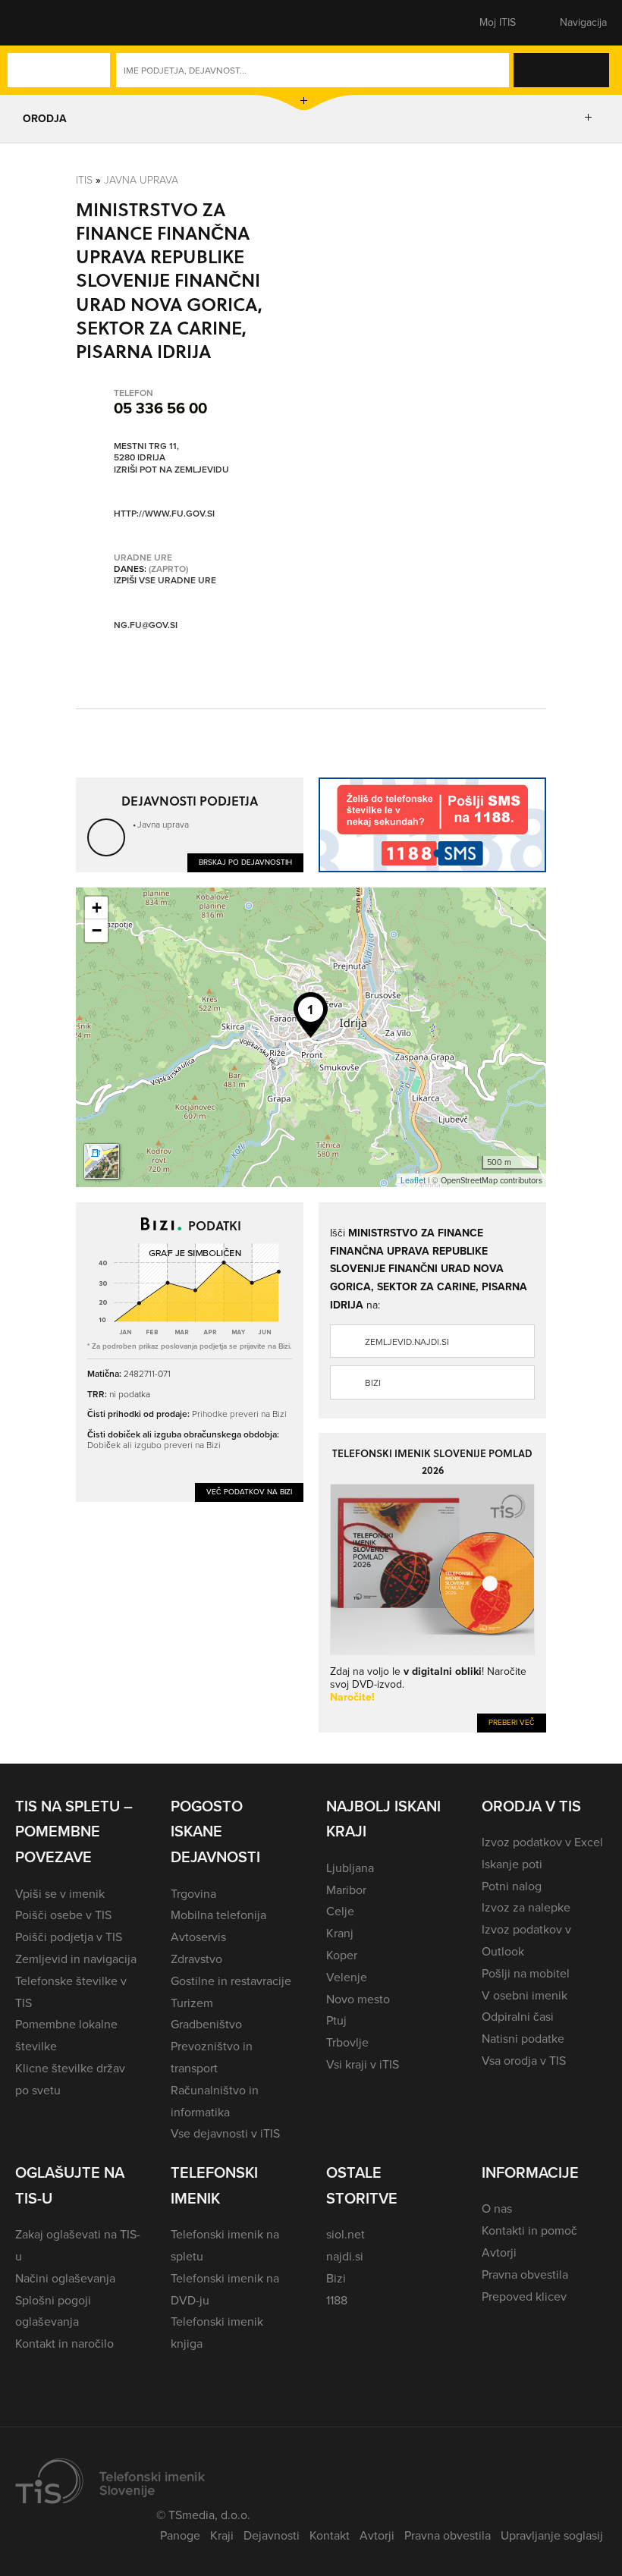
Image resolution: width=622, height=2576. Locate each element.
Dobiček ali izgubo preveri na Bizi (154, 1445)
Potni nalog (512, 1886)
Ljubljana (350, 1868)
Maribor (346, 1890)
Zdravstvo (196, 1959)
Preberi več (512, 1722)
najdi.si (345, 2256)
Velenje (347, 1977)
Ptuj (336, 2020)
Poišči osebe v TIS (63, 1915)
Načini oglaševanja (65, 2278)
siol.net (346, 2234)
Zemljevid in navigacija (76, 1959)
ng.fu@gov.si (146, 625)
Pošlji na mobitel (526, 1973)
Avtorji (499, 2252)
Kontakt (330, 2535)
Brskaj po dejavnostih (245, 862)
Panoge (180, 2535)
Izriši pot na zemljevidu (171, 470)
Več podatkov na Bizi (249, 1492)
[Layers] (102, 1161)
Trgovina (193, 1894)
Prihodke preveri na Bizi (239, 1414)
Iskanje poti (512, 1864)
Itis (84, 179)
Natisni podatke (523, 2039)
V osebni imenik (525, 1995)
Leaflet (413, 1180)
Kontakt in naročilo (64, 2344)
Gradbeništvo (206, 2024)
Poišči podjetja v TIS (69, 1937)
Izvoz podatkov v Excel (542, 1842)
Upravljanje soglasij (552, 2535)
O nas (497, 2208)
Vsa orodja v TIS (524, 2061)
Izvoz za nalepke (526, 1907)
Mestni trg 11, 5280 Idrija (146, 452)
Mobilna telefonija (218, 1915)
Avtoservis (198, 1937)
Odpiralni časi (518, 2017)
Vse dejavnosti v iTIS (225, 2133)
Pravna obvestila (525, 2274)
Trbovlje (347, 2042)
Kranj (340, 1933)
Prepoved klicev (524, 2296)
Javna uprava (141, 179)
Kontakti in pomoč (529, 2230)
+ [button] (97, 908)
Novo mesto (358, 1999)
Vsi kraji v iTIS (363, 2064)
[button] (42, 23)
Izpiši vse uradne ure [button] (165, 581)
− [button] (97, 930)
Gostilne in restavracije (231, 1981)
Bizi (373, 1383)
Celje (340, 1911)
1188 (337, 2300)
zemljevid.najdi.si (407, 1342)
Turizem (192, 2003)
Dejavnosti (272, 2535)
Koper (342, 1955)
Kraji (222, 2535)
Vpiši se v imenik (60, 1894)
